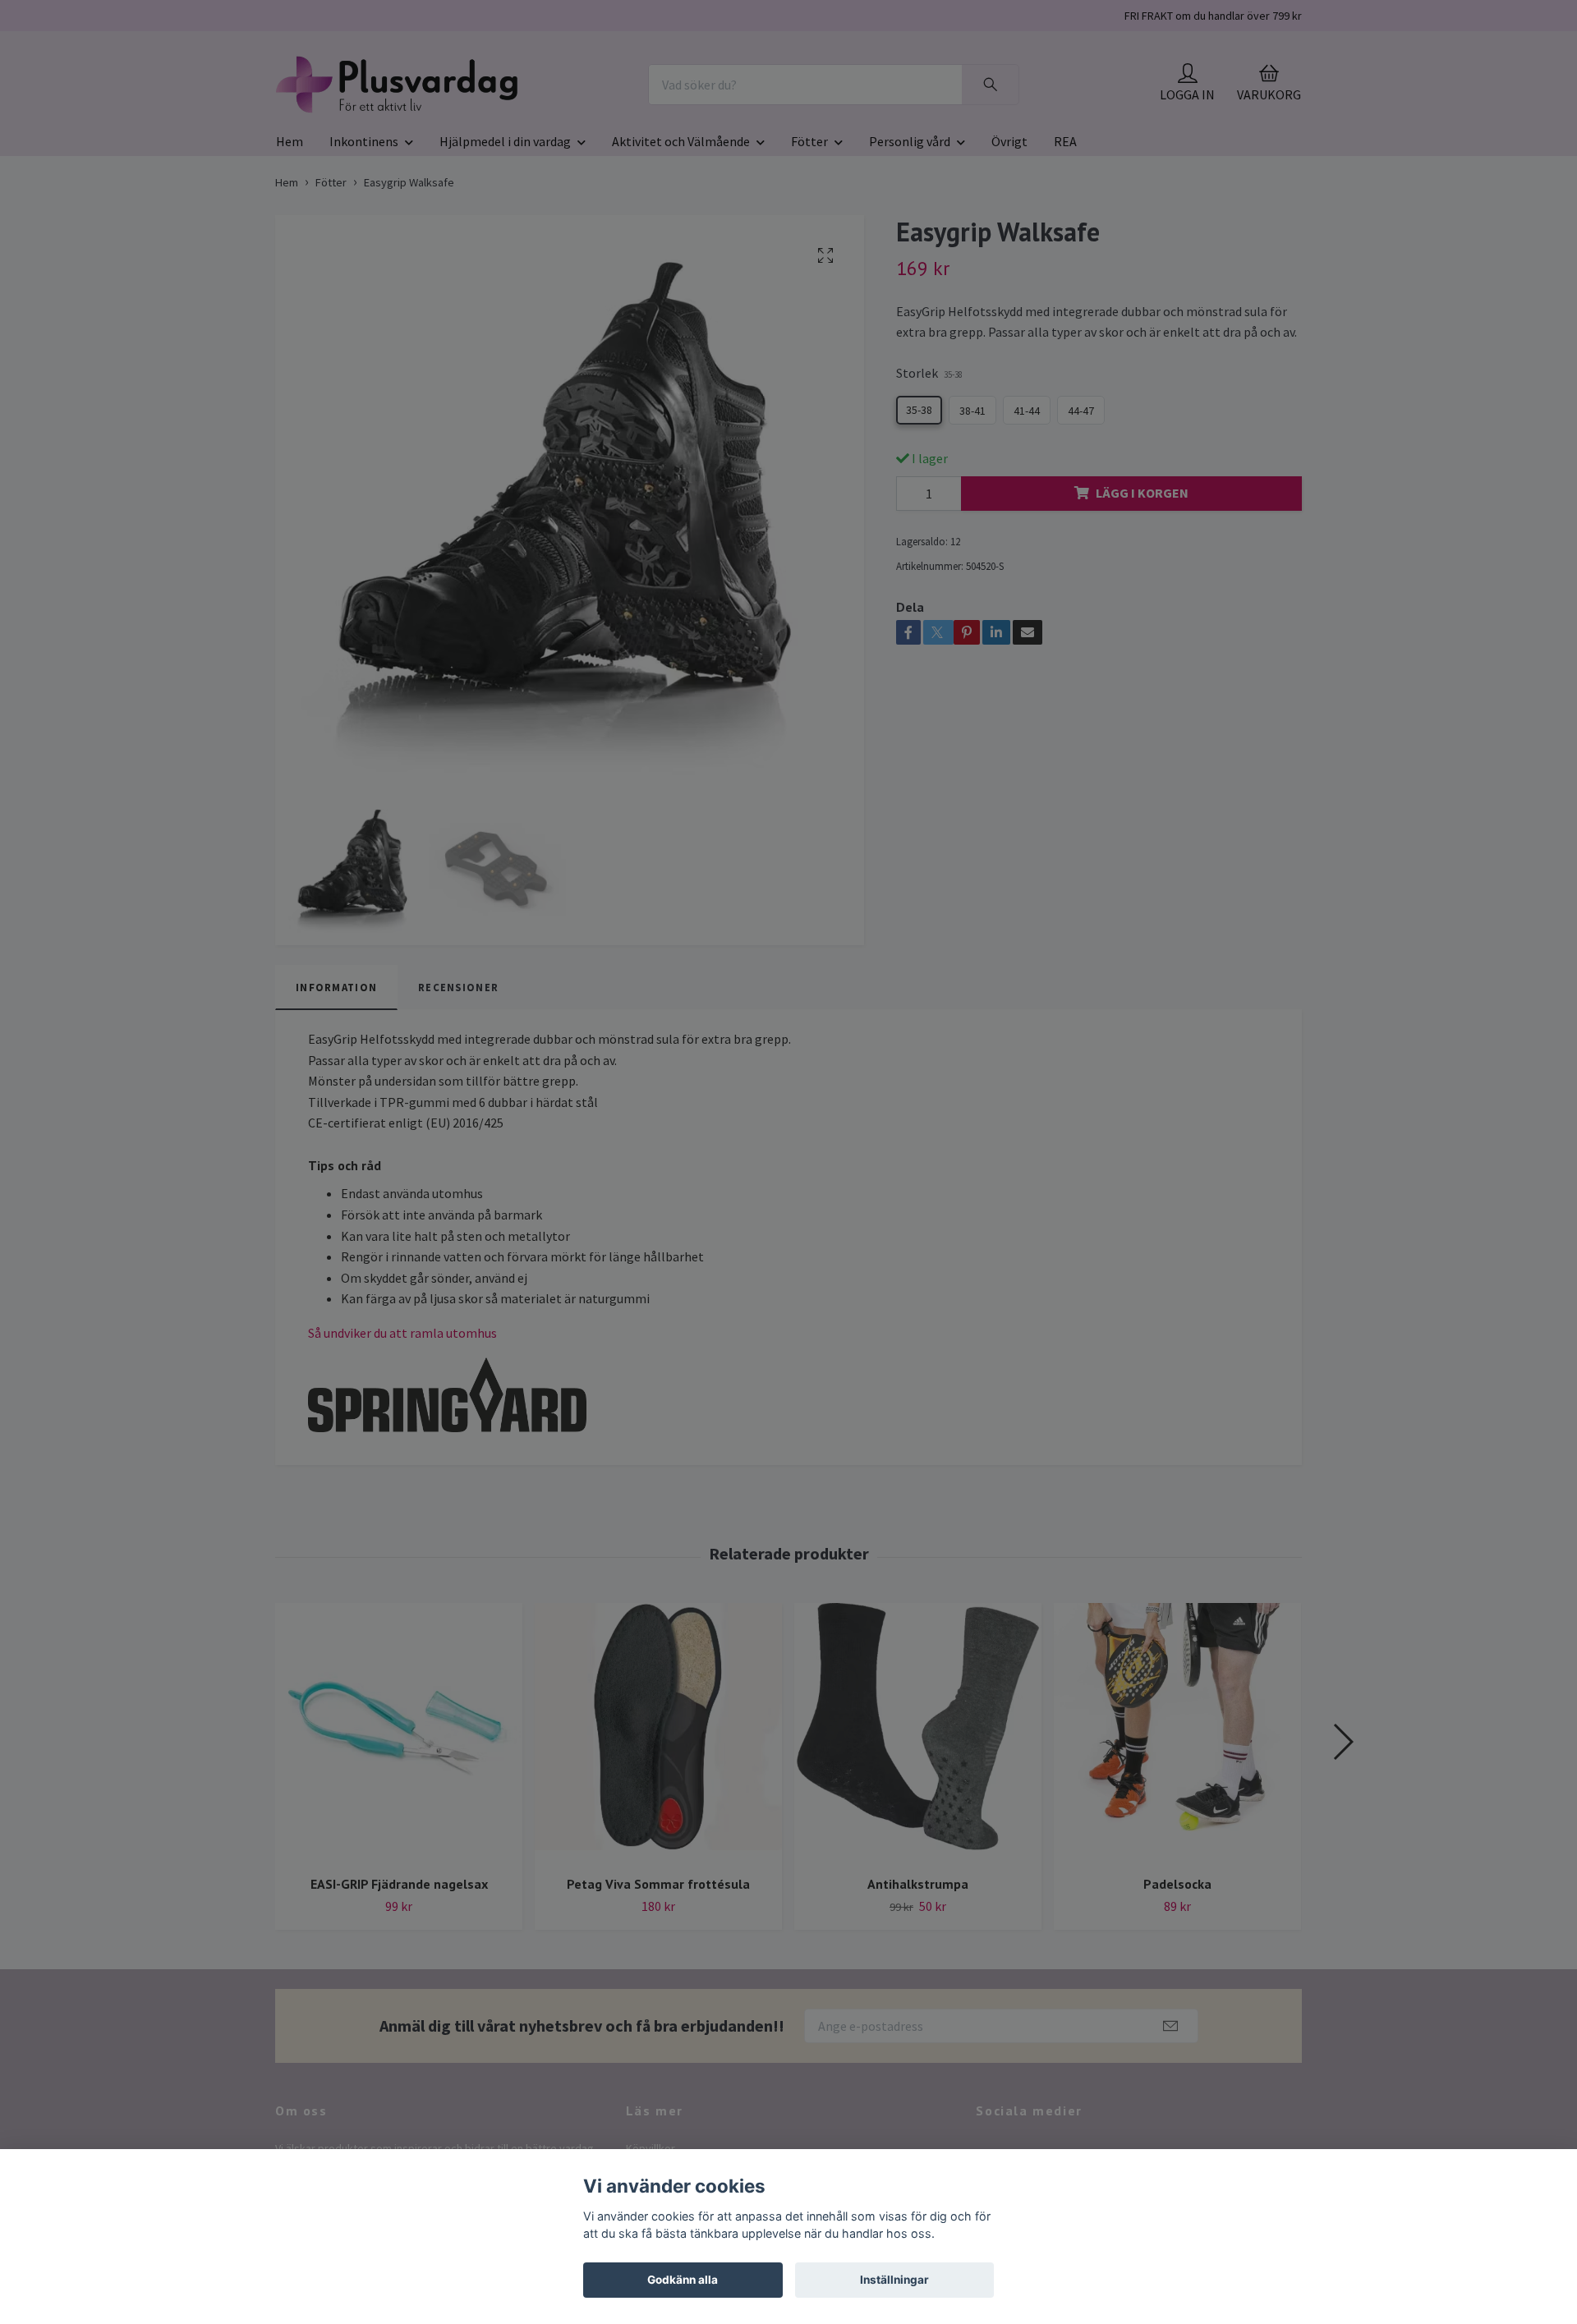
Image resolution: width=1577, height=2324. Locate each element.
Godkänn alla (683, 2280)
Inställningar (894, 2280)
